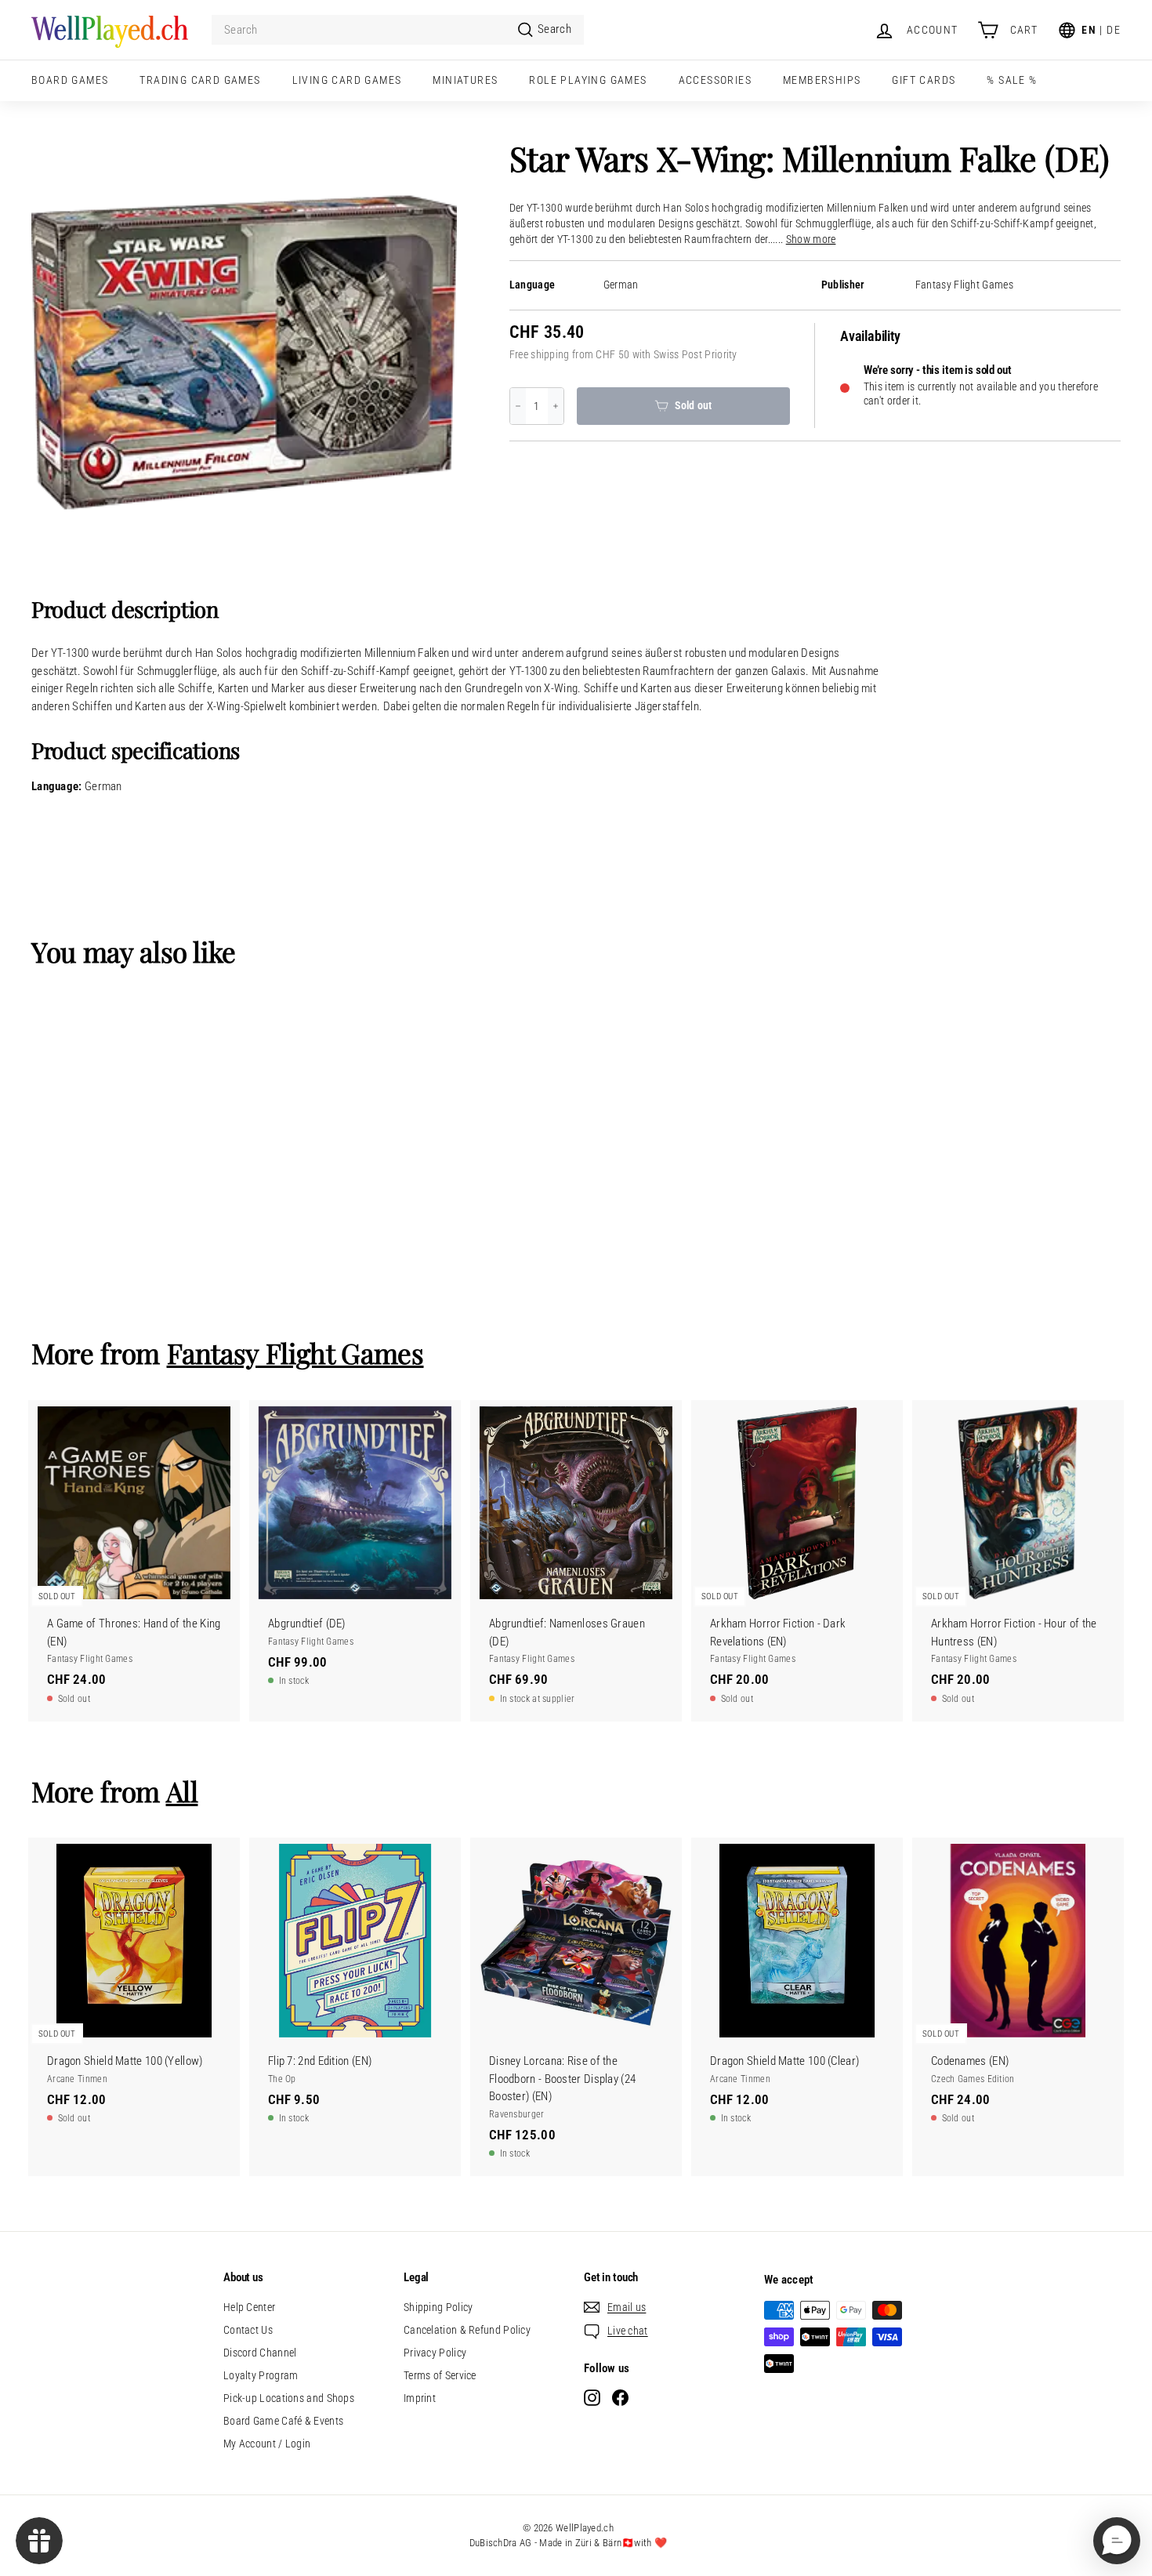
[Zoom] (244, 353)
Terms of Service (440, 2375)
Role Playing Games (588, 80)
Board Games (70, 80)
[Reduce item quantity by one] (518, 406)
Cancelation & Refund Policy (467, 2330)
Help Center (249, 2307)
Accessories (715, 80)
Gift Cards (924, 80)
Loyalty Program (261, 2375)
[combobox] (398, 30)
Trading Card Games (200, 80)
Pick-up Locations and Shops (289, 2398)
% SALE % (1012, 80)
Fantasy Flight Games (964, 285)
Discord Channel (260, 2353)
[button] (1117, 2541)
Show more (811, 239)
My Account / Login (267, 2444)
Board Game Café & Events (283, 2421)
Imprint (420, 2398)
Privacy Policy (435, 2353)
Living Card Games (347, 80)
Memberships (822, 80)
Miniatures (465, 80)
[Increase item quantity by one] (556, 406)
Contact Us (248, 2330)
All (182, 1791)
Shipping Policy (438, 2307)
